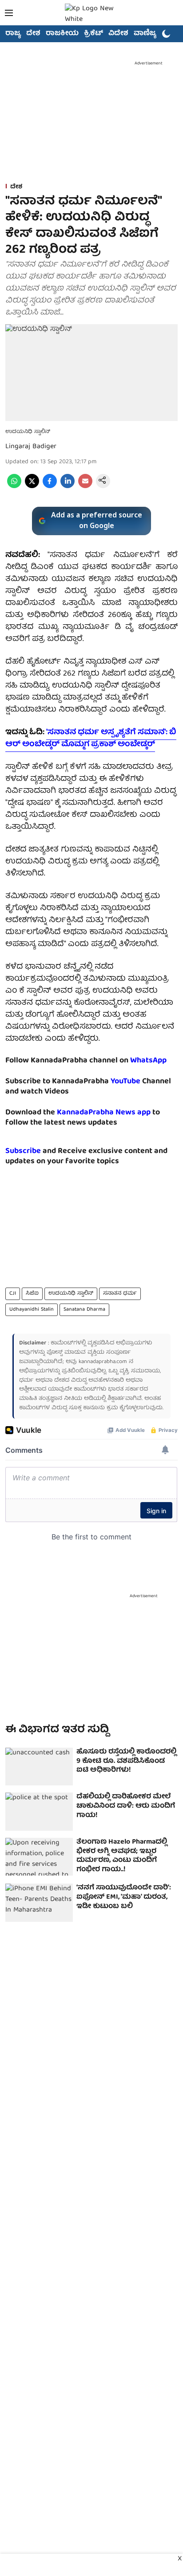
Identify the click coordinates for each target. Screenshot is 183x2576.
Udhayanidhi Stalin (32, 1310)
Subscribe (23, 1151)
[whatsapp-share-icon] (14, 487)
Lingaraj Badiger (31, 447)
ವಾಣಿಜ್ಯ (145, 34)
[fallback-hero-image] (39, 1767)
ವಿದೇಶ (118, 34)
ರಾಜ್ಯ (13, 34)
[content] (141, 1082)
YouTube (125, 1082)
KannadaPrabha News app (104, 1113)
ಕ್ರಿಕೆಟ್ (93, 34)
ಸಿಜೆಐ (32, 1294)
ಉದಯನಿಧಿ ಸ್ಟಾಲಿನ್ (71, 1294)
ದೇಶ (33, 34)
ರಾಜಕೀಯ (62, 34)
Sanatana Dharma (84, 1310)
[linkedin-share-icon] (68, 487)
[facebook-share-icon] (50, 487)
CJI (13, 1294)
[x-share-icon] (32, 487)
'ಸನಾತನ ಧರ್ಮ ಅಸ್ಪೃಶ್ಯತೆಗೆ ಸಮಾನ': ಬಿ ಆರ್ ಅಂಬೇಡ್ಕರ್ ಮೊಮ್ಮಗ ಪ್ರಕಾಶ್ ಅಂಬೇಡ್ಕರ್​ (91, 739)
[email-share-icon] (85, 487)
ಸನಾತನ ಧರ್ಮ (120, 1294)
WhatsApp (148, 1061)
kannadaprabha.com (103, 1362)
